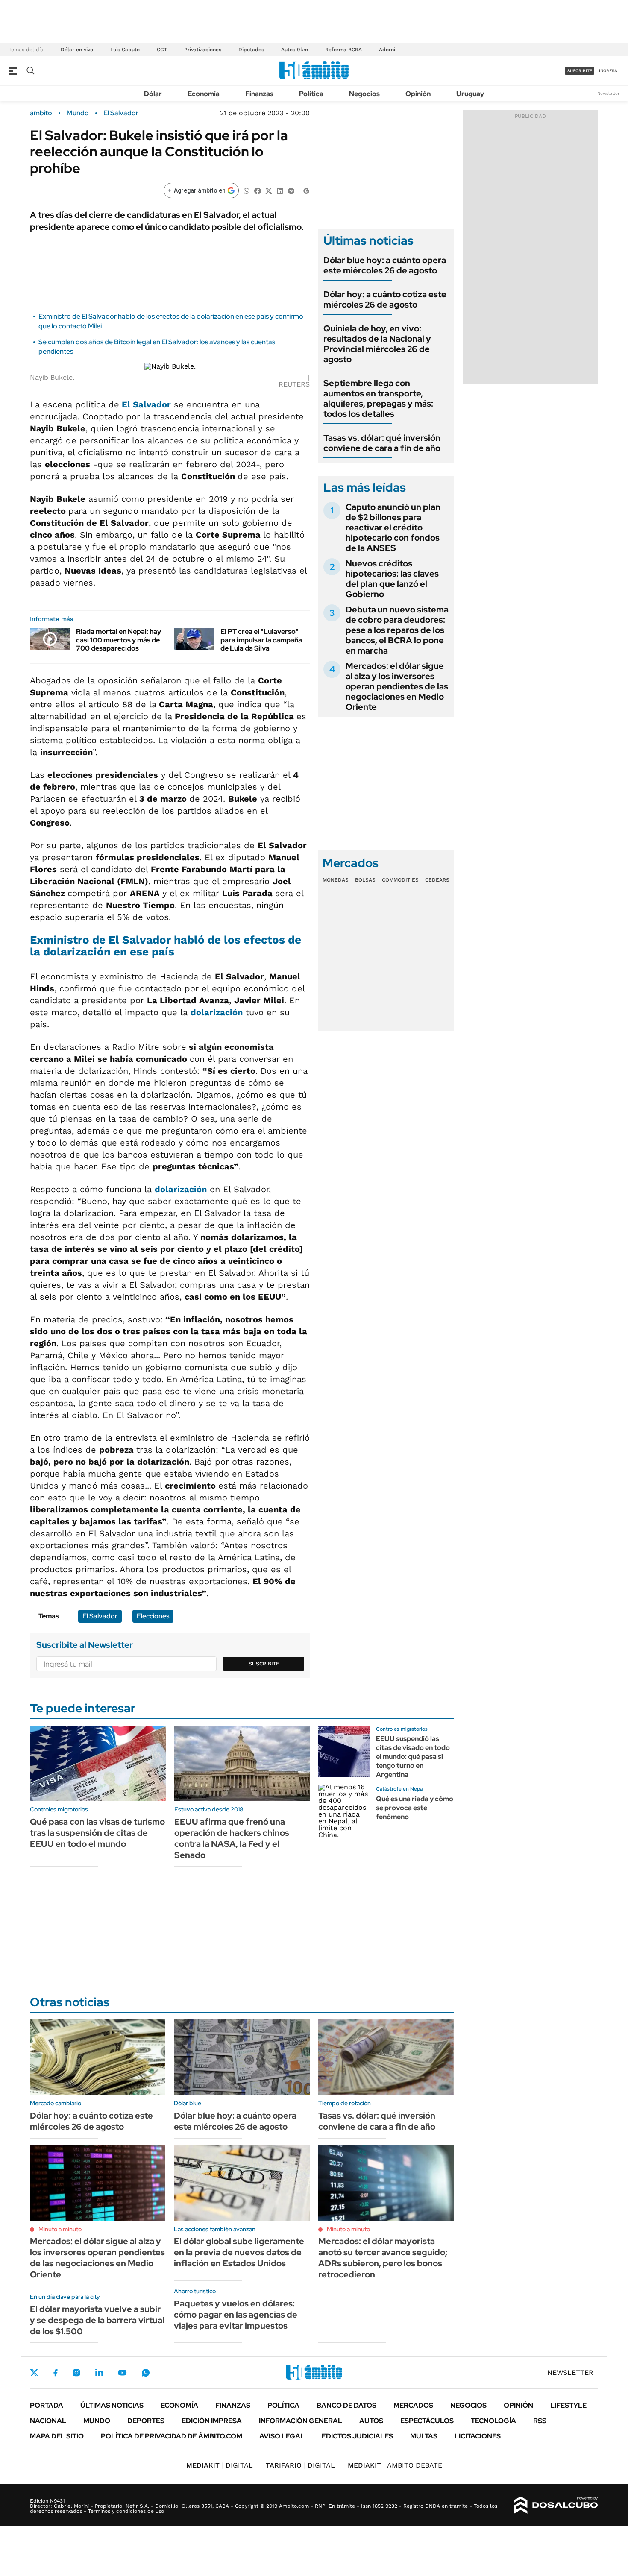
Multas (424, 2436)
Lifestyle (568, 2405)
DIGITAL (220, 2465)
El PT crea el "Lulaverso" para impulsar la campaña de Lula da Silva (261, 640)
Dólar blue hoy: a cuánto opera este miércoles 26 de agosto (385, 265)
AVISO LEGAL (282, 2436)
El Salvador (121, 113)
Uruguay (470, 94)
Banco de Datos (346, 2405)
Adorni (387, 50)
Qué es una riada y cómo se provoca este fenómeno (415, 1808)
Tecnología (493, 2421)
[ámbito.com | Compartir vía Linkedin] (280, 190)
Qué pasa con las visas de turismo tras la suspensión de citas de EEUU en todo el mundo (97, 1833)
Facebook (56, 2373)
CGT (162, 50)
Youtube (122, 2373)
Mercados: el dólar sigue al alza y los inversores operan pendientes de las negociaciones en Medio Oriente (397, 686)
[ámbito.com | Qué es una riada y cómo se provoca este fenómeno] (344, 1811)
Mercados (413, 2405)
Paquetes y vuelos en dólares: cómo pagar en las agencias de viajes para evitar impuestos (236, 2315)
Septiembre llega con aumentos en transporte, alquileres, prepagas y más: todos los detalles (378, 399)
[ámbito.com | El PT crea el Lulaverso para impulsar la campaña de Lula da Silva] (194, 639)
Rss (540, 2421)
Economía (204, 94)
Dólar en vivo (77, 50)
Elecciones (153, 1616)
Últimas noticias (112, 2405)
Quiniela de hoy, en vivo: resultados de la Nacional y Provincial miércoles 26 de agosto (377, 344)
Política (311, 94)
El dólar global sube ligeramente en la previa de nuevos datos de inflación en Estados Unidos (239, 2252)
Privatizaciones (203, 50)
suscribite (580, 71)
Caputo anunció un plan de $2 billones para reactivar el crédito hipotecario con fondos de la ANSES (393, 528)
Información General (301, 2421)
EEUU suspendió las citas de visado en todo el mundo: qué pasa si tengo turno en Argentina (413, 1756)
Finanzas (259, 94)
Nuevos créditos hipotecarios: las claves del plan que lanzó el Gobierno (392, 579)
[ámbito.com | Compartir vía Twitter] (269, 190)
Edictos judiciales (357, 2436)
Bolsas (365, 880)
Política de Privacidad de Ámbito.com (172, 2436)
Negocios (364, 94)
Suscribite (264, 1664)
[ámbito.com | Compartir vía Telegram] (291, 190)
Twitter (34, 2373)
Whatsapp (146, 2373)
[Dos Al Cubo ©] (556, 2505)
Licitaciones (478, 2436)
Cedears (437, 880)
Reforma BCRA (343, 50)
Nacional (48, 2421)
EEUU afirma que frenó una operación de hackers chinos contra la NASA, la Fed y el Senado (232, 1838)
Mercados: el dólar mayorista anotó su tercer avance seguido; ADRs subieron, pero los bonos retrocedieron (383, 2258)
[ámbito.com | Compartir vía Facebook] (258, 190)
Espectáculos (427, 2421)
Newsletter (608, 93)
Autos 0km (295, 50)
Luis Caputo (125, 50)
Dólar (153, 94)
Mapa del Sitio (57, 2436)
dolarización (217, 1012)
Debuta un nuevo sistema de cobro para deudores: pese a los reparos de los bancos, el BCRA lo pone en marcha (397, 630)
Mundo (78, 113)
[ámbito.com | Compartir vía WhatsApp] (247, 190)
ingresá (608, 71)
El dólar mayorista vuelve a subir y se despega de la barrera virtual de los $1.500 (97, 2320)
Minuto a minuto (60, 2229)
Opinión (418, 94)
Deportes (146, 2421)
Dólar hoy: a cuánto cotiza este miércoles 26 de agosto (385, 299)
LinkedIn (99, 2373)
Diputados (251, 50)
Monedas (336, 880)
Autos (371, 2421)
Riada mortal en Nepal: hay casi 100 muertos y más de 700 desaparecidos (119, 640)
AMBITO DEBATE (395, 2465)
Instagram (76, 2373)
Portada (47, 2405)
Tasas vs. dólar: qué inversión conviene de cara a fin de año (382, 443)
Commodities (400, 880)
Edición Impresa (212, 2421)
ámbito (41, 113)
